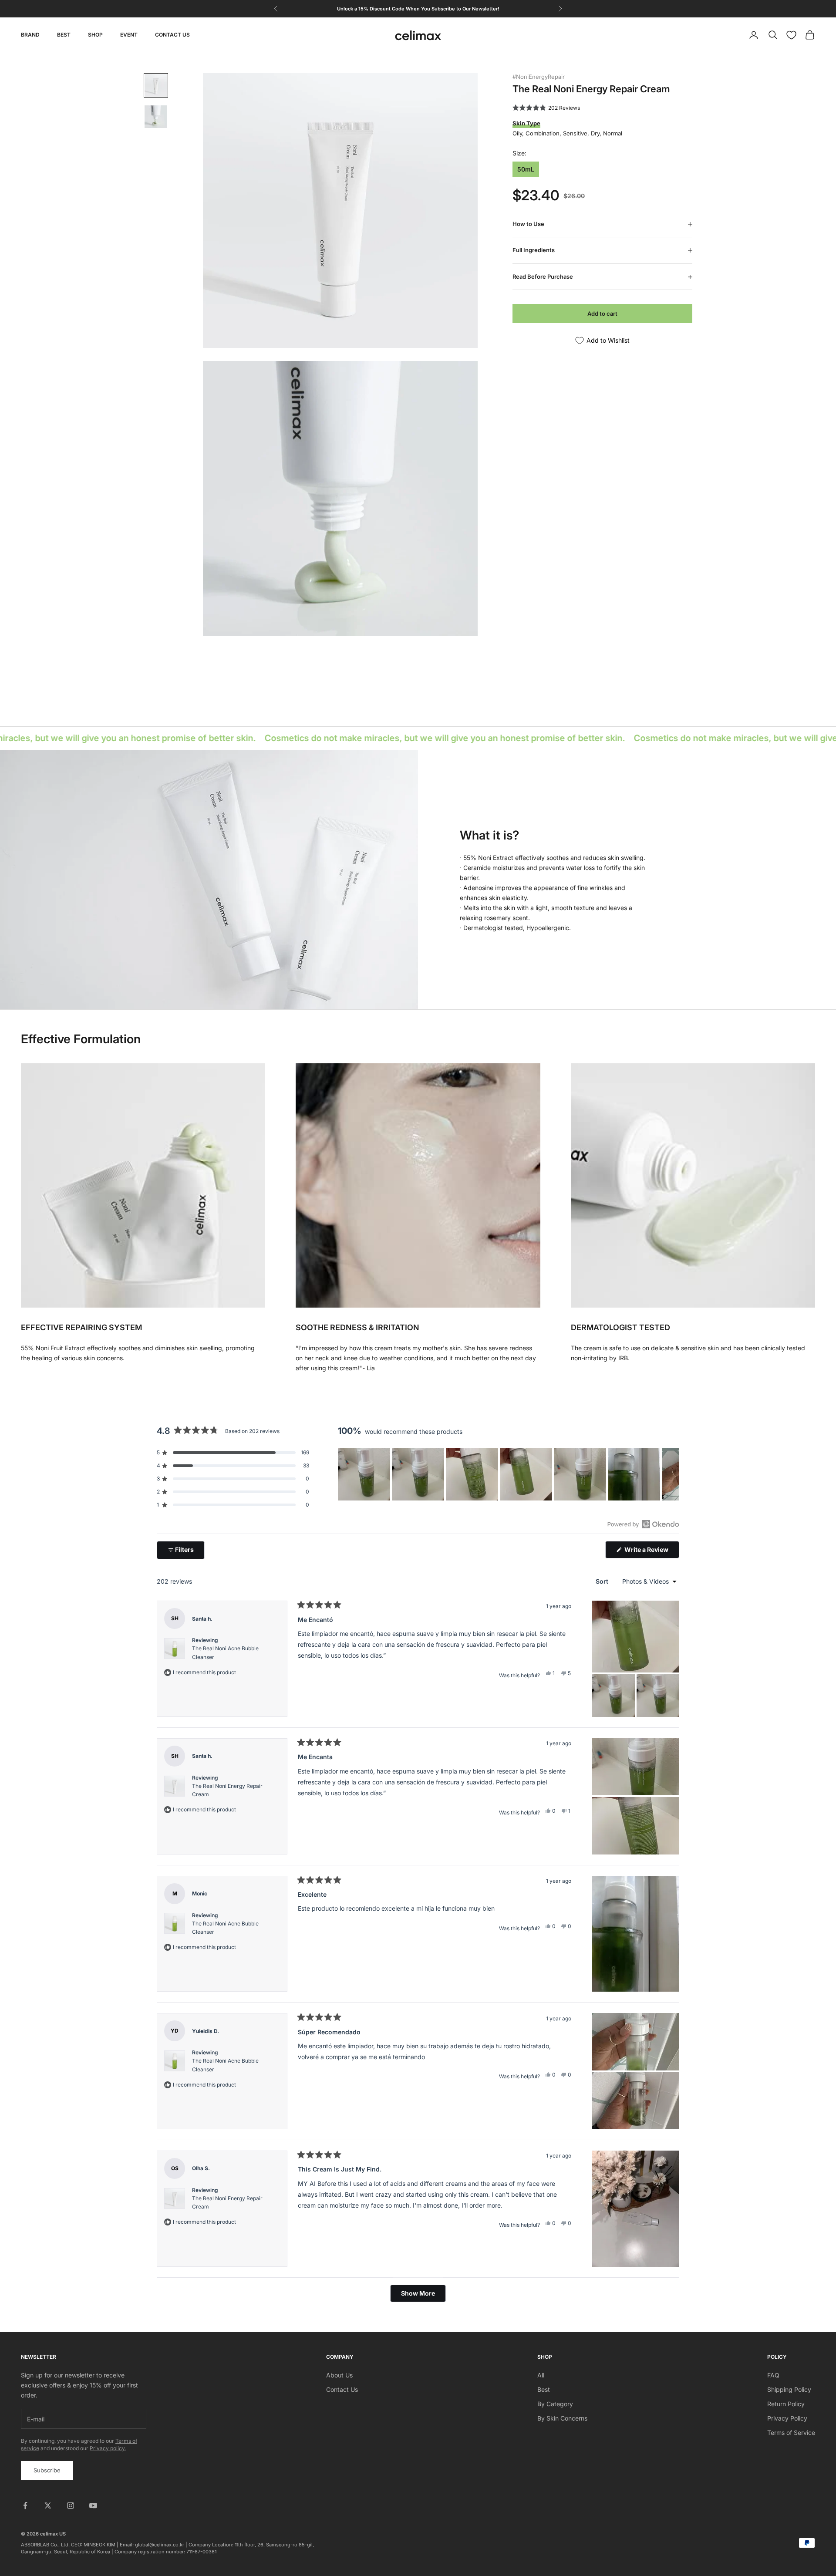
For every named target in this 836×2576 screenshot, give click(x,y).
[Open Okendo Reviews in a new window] (643, 1524)
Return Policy (786, 2404)
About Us (339, 2375)
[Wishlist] (791, 35)
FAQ (773, 2375)
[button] (546, 108)
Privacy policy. (108, 2448)
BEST (64, 35)
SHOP (95, 35)
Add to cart (602, 314)
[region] (509, 1474)
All (541, 2375)
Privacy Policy (787, 2418)
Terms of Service (791, 2433)
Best (544, 2389)
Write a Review (651, 1552)
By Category (555, 2404)
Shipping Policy (789, 2389)
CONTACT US (172, 35)
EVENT (129, 35)
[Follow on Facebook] (25, 2505)
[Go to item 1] (156, 85)
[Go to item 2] (156, 117)
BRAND (30, 35)
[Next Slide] (672, 1474)
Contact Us (342, 2389)
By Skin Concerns (562, 2418)
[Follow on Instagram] (71, 2505)
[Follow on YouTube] (93, 2505)
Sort (603, 1581)
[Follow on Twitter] (48, 2505)
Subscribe (47, 2470)
